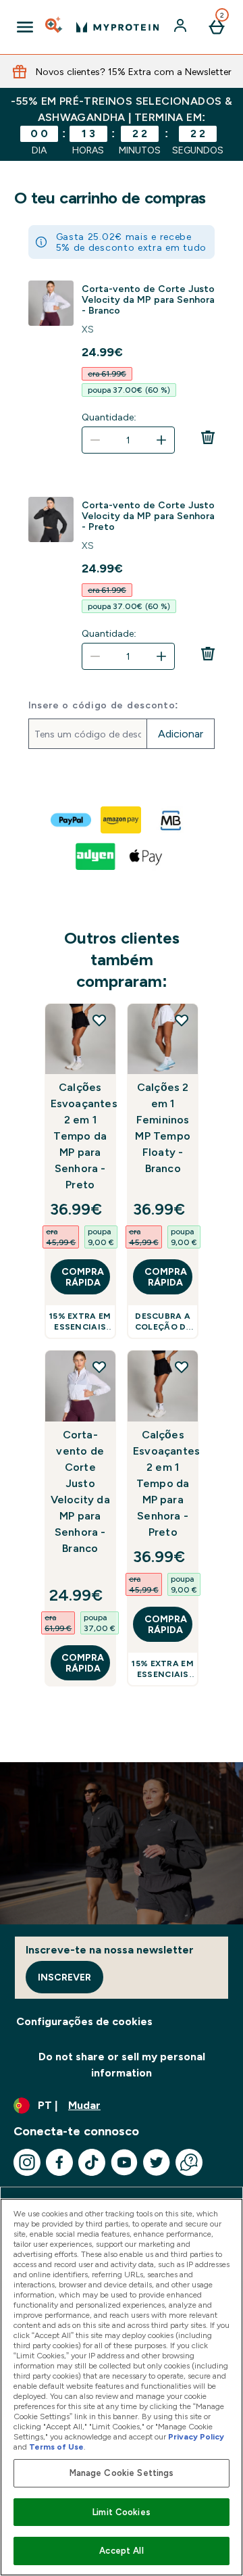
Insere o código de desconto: (104, 705)
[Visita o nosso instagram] (27, 2162)
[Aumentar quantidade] (161, 440)
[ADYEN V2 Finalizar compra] (97, 856)
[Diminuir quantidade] (95, 440)
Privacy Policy (196, 2437)
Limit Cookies (122, 2512)
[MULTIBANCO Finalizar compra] (171, 820)
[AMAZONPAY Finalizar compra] (122, 820)
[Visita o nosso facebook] (59, 2162)
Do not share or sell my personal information (122, 2065)
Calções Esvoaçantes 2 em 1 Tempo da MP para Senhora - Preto (80, 1136)
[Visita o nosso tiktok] (92, 2162)
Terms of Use (56, 2447)
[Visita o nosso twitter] (157, 2162)
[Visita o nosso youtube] (124, 2162)
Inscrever (64, 1977)
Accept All (121, 2551)
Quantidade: (109, 417)
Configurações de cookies (84, 2021)
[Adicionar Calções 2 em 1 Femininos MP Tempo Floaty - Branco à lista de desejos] (182, 1020)
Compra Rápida (83, 1277)
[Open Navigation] (25, 27)
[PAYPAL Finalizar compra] (72, 820)
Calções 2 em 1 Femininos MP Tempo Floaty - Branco (163, 1128)
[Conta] (182, 27)
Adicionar (181, 734)
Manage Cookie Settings (122, 2473)
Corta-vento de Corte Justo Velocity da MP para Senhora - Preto (148, 516)
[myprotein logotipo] (117, 27)
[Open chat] (189, 2162)
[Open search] (55, 27)
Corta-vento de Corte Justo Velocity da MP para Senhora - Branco (148, 299)
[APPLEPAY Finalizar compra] (146, 856)
